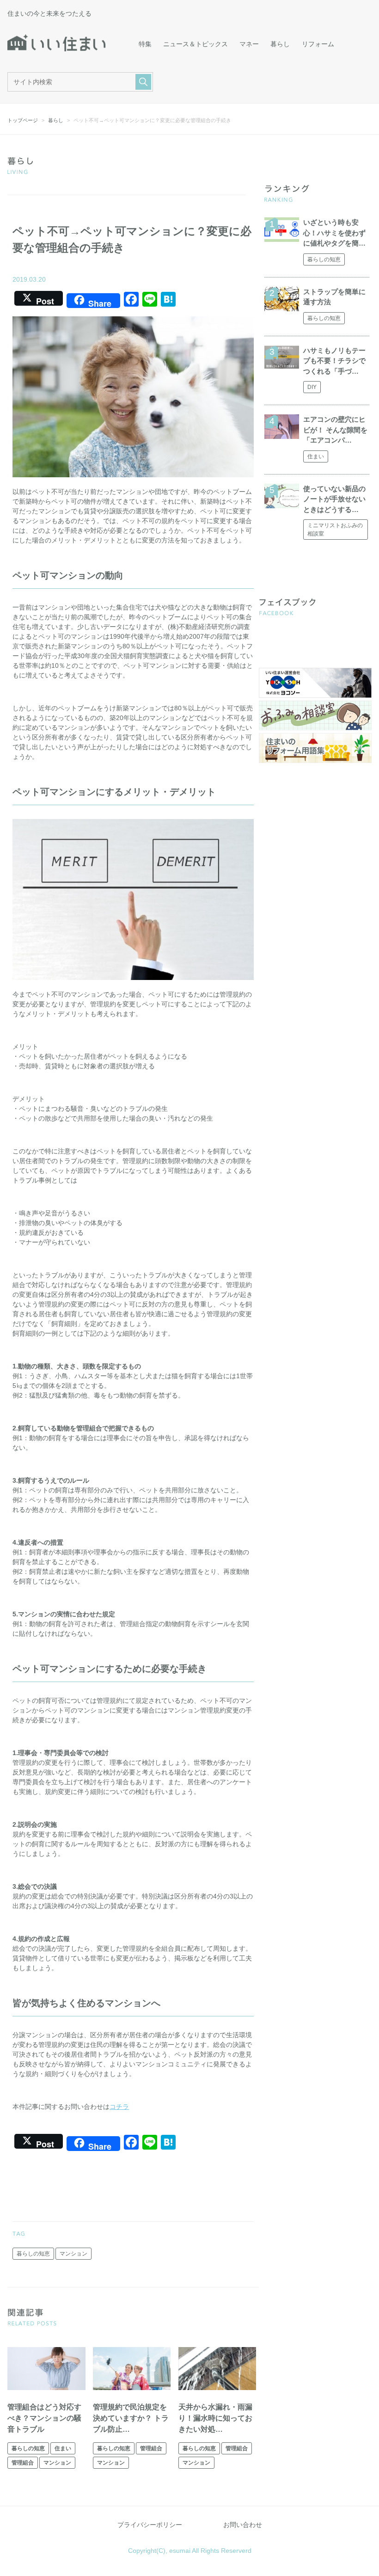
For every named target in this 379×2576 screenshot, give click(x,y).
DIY (312, 387)
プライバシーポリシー (150, 2525)
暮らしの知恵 (33, 2254)
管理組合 (23, 2463)
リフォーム (318, 44)
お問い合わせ (243, 2525)
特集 (145, 44)
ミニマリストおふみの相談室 (335, 530)
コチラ (119, 2107)
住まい (63, 2448)
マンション (73, 2254)
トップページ (23, 120)
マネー (249, 44)
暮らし (280, 44)
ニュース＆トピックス (196, 44)
